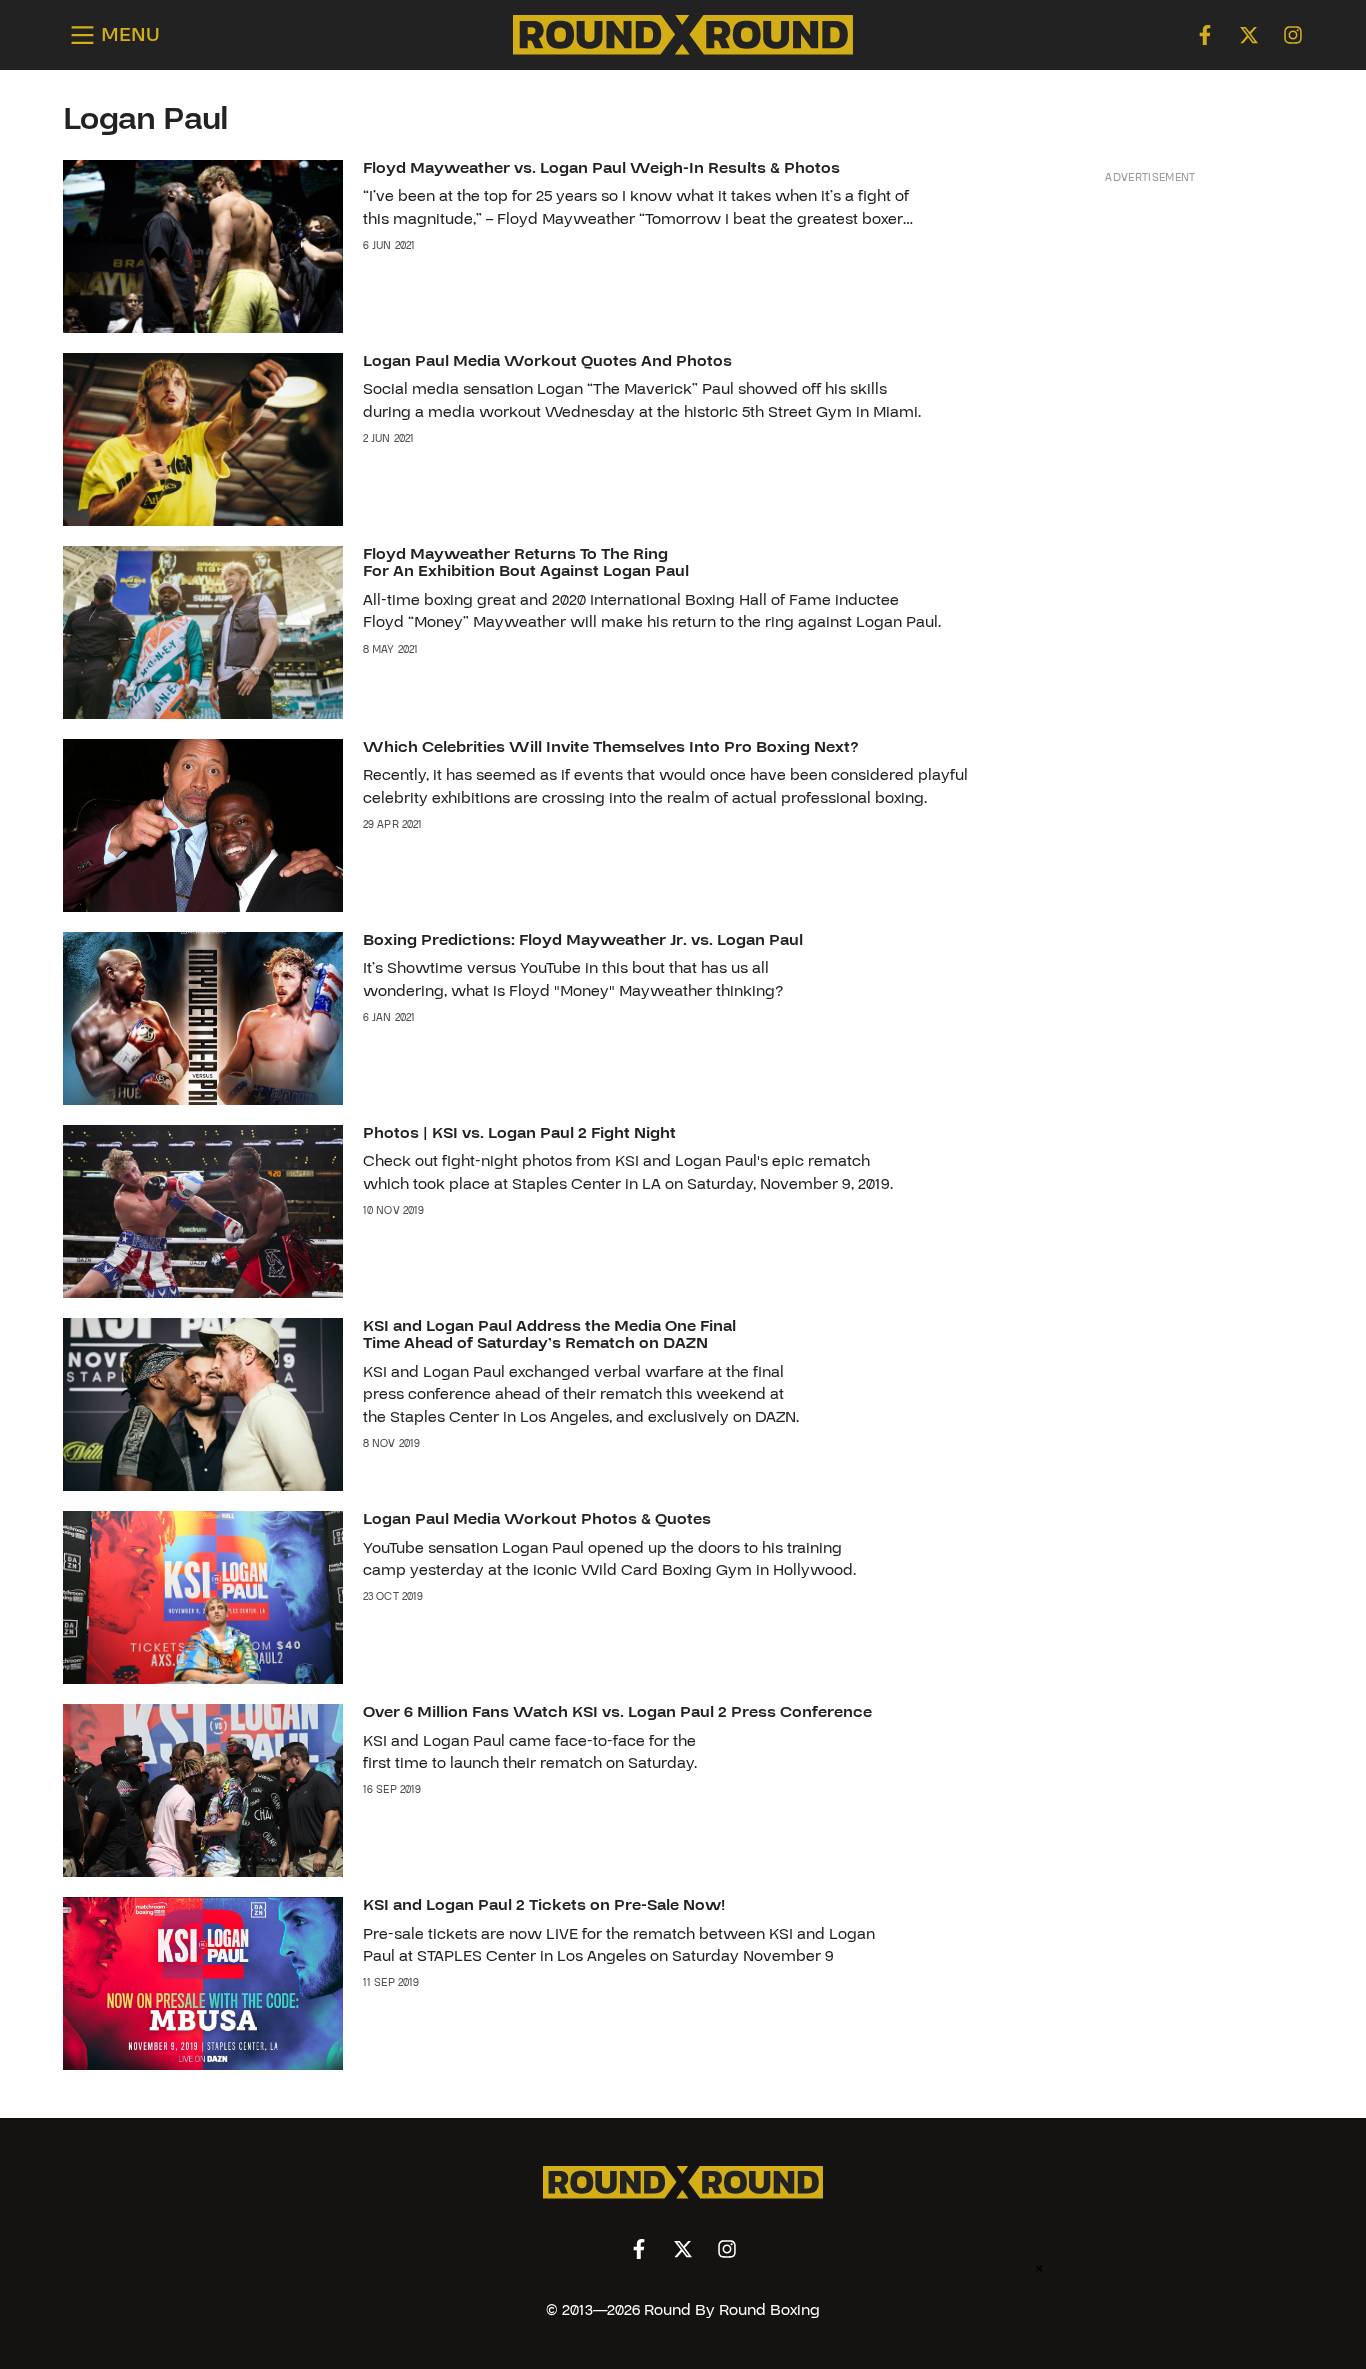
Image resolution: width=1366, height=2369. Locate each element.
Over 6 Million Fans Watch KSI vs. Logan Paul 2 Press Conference (617, 1712)
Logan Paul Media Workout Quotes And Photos (547, 361)
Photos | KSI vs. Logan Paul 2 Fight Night (519, 1133)
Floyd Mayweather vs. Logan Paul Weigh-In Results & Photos (601, 168)
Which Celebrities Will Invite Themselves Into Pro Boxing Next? (611, 747)
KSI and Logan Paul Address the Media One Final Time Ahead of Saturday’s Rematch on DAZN (549, 1335)
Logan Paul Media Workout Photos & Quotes (537, 1519)
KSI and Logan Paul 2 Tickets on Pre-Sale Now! (544, 1905)
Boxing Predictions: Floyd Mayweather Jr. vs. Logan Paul (583, 940)
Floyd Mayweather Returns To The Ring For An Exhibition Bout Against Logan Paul (526, 563)
